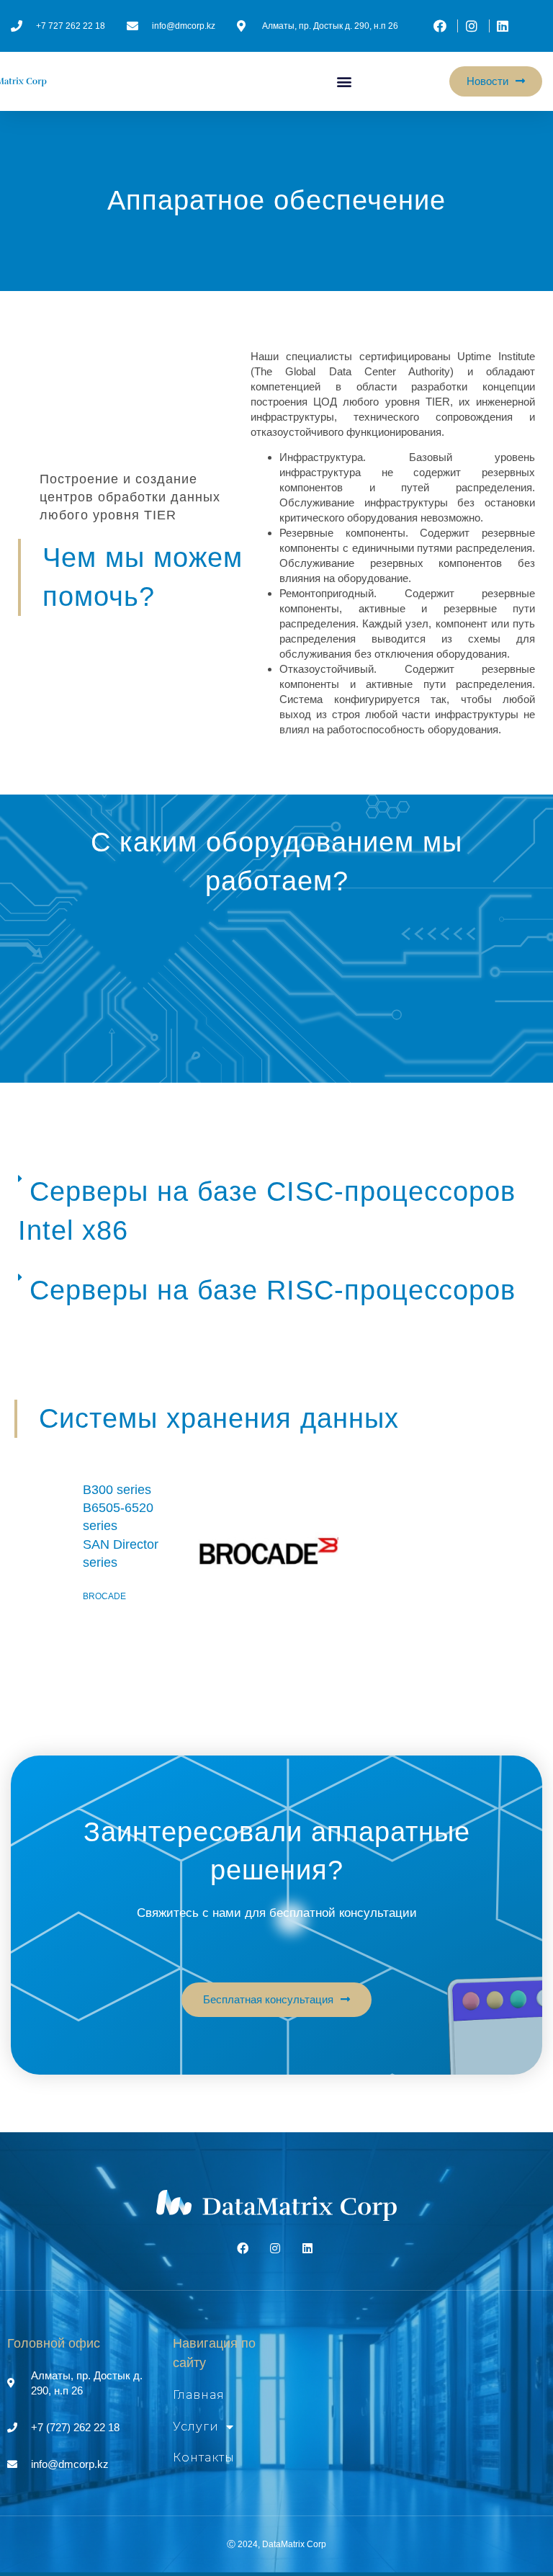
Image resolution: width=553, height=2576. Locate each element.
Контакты (204, 2458)
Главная (199, 2395)
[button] (345, 82)
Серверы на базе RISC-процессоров (273, 1290)
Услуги (196, 2427)
